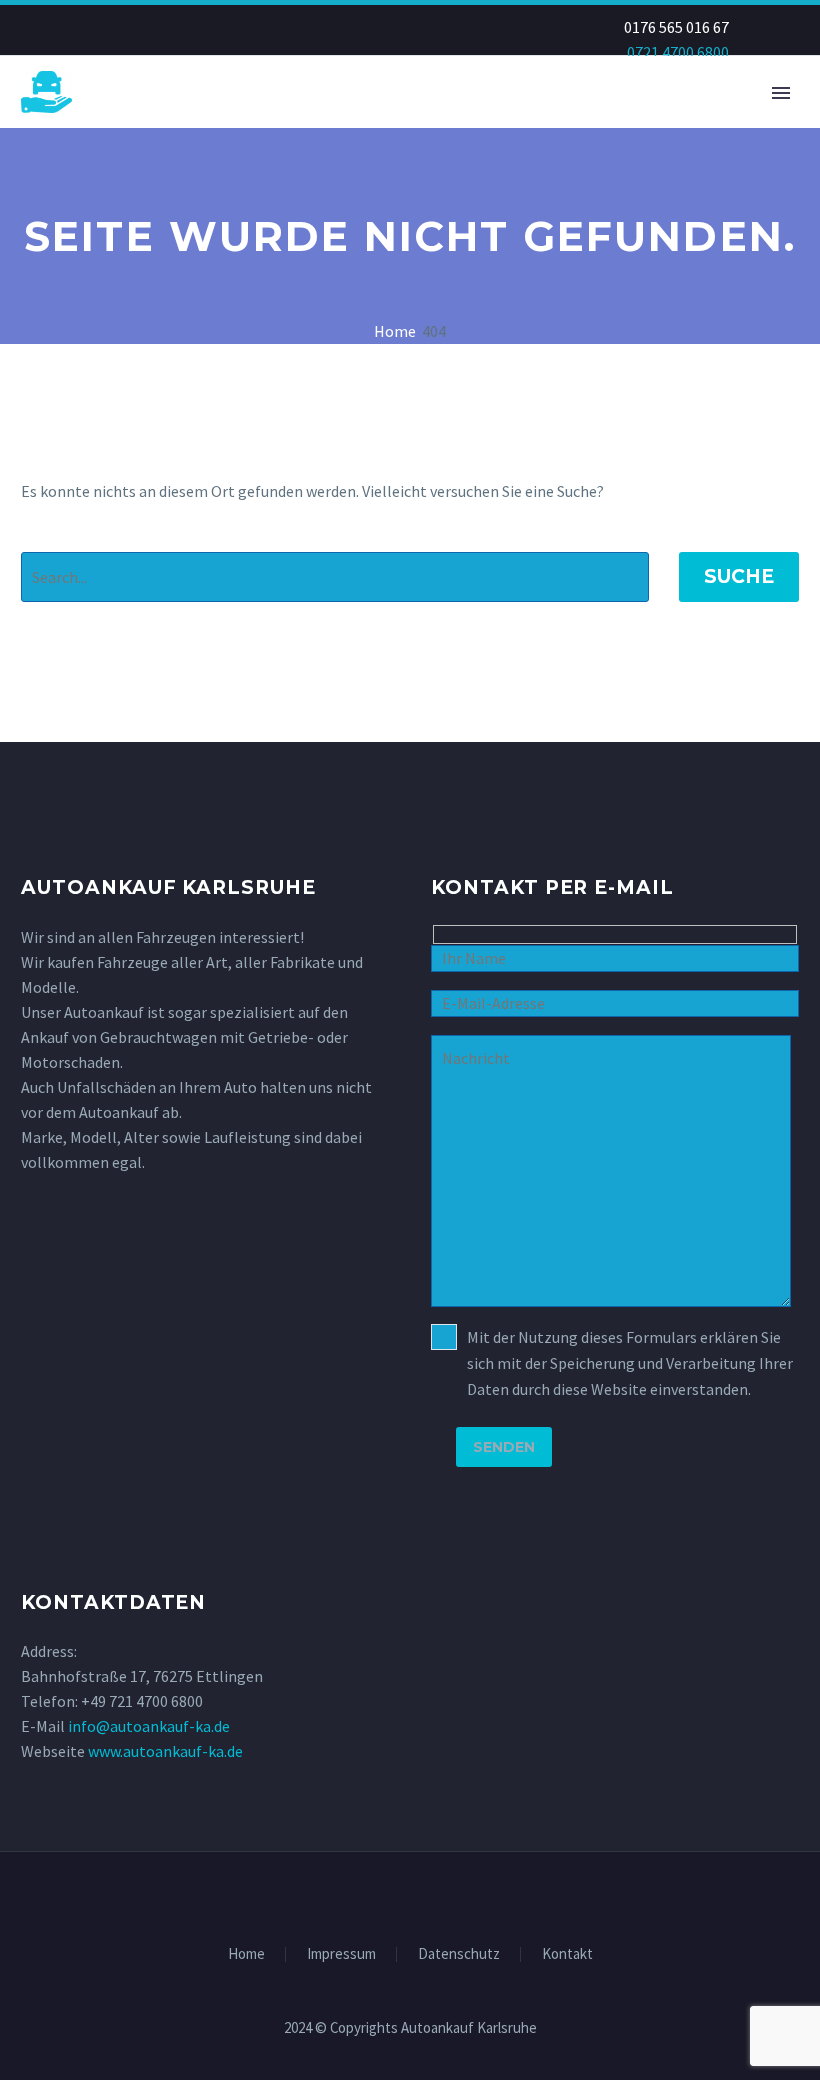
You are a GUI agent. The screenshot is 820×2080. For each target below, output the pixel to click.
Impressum (341, 1954)
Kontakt (567, 1954)
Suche (739, 576)
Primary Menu (781, 93)
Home (246, 1954)
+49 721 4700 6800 (142, 1701)
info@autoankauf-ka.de (149, 1726)
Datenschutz (459, 1954)
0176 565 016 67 (676, 27)
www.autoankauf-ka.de (165, 1751)
